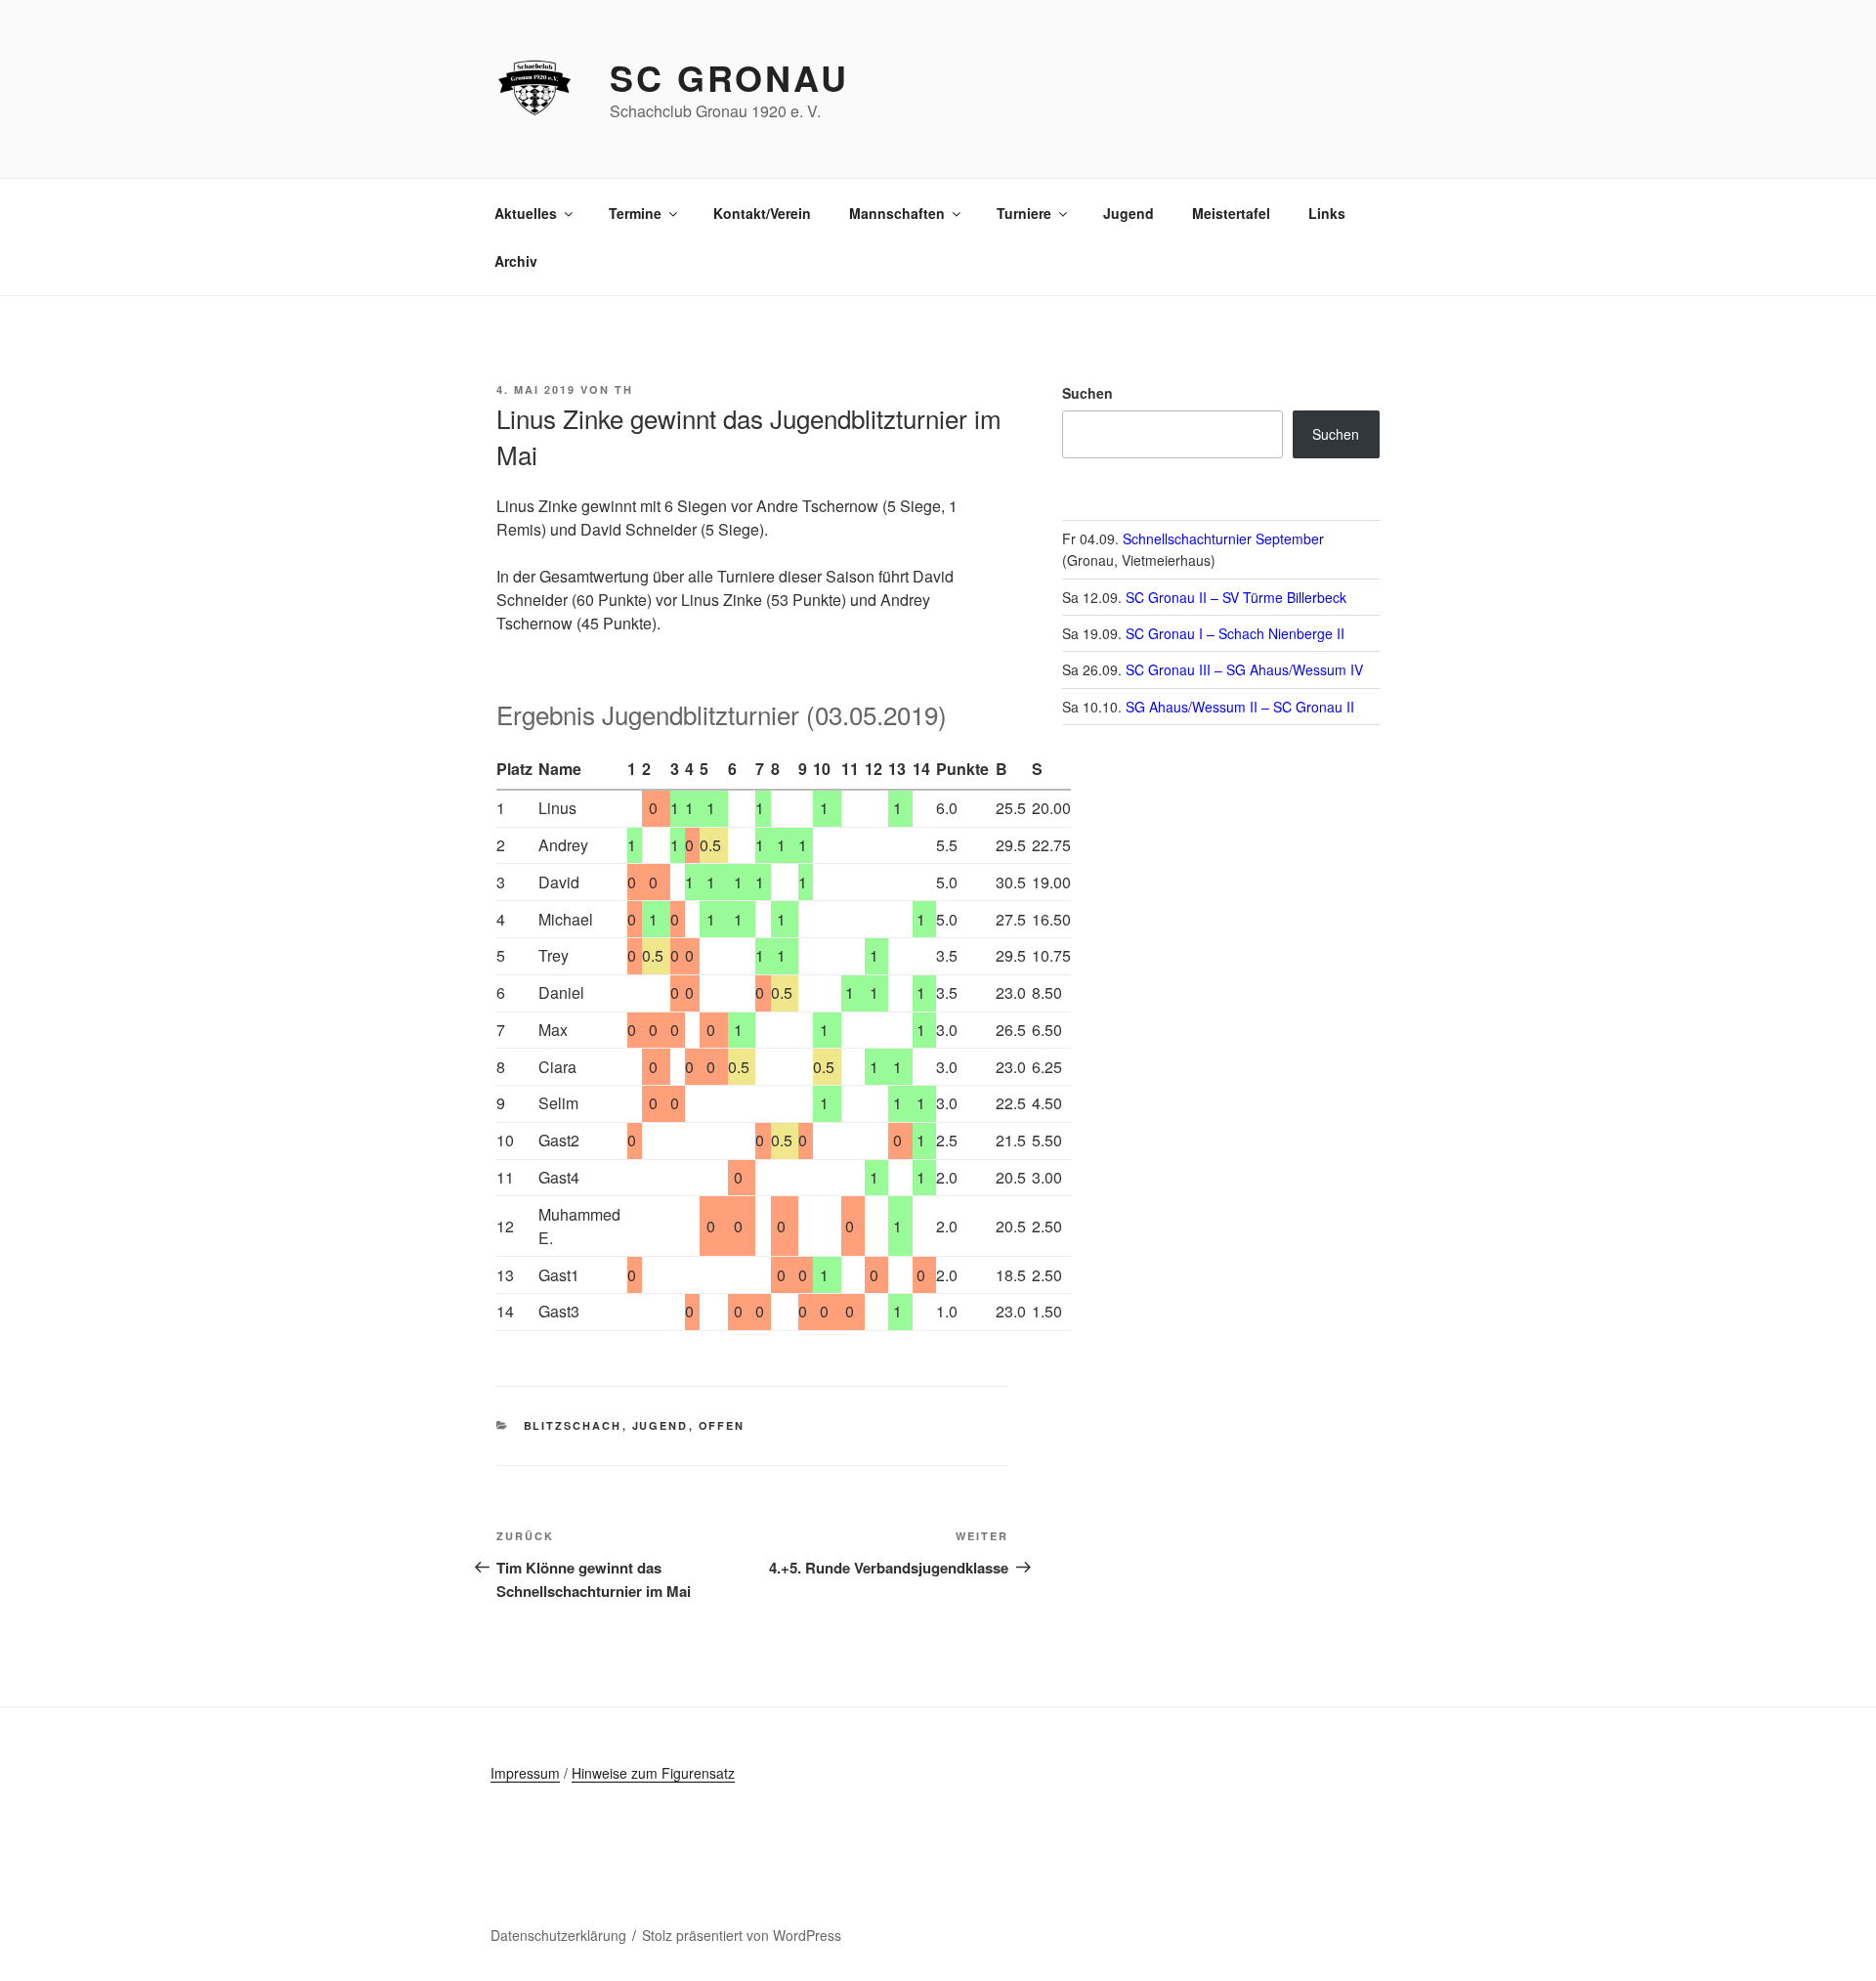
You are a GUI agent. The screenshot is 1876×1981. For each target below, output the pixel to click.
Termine (635, 213)
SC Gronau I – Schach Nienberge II (1235, 633)
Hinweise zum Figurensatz (653, 1773)
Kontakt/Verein (762, 213)
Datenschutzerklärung (558, 1935)
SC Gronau (729, 77)
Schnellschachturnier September (1223, 538)
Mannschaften (897, 213)
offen (722, 1425)
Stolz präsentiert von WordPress (742, 1935)
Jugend (1129, 213)
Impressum (525, 1773)
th (624, 389)
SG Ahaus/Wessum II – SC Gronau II (1240, 707)
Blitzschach (573, 1425)
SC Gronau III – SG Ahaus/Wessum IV (1244, 669)
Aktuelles (526, 213)
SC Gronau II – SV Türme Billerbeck (1236, 597)
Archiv (516, 261)
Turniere (1024, 213)
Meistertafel (1231, 213)
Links (1327, 213)
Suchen (1087, 393)
